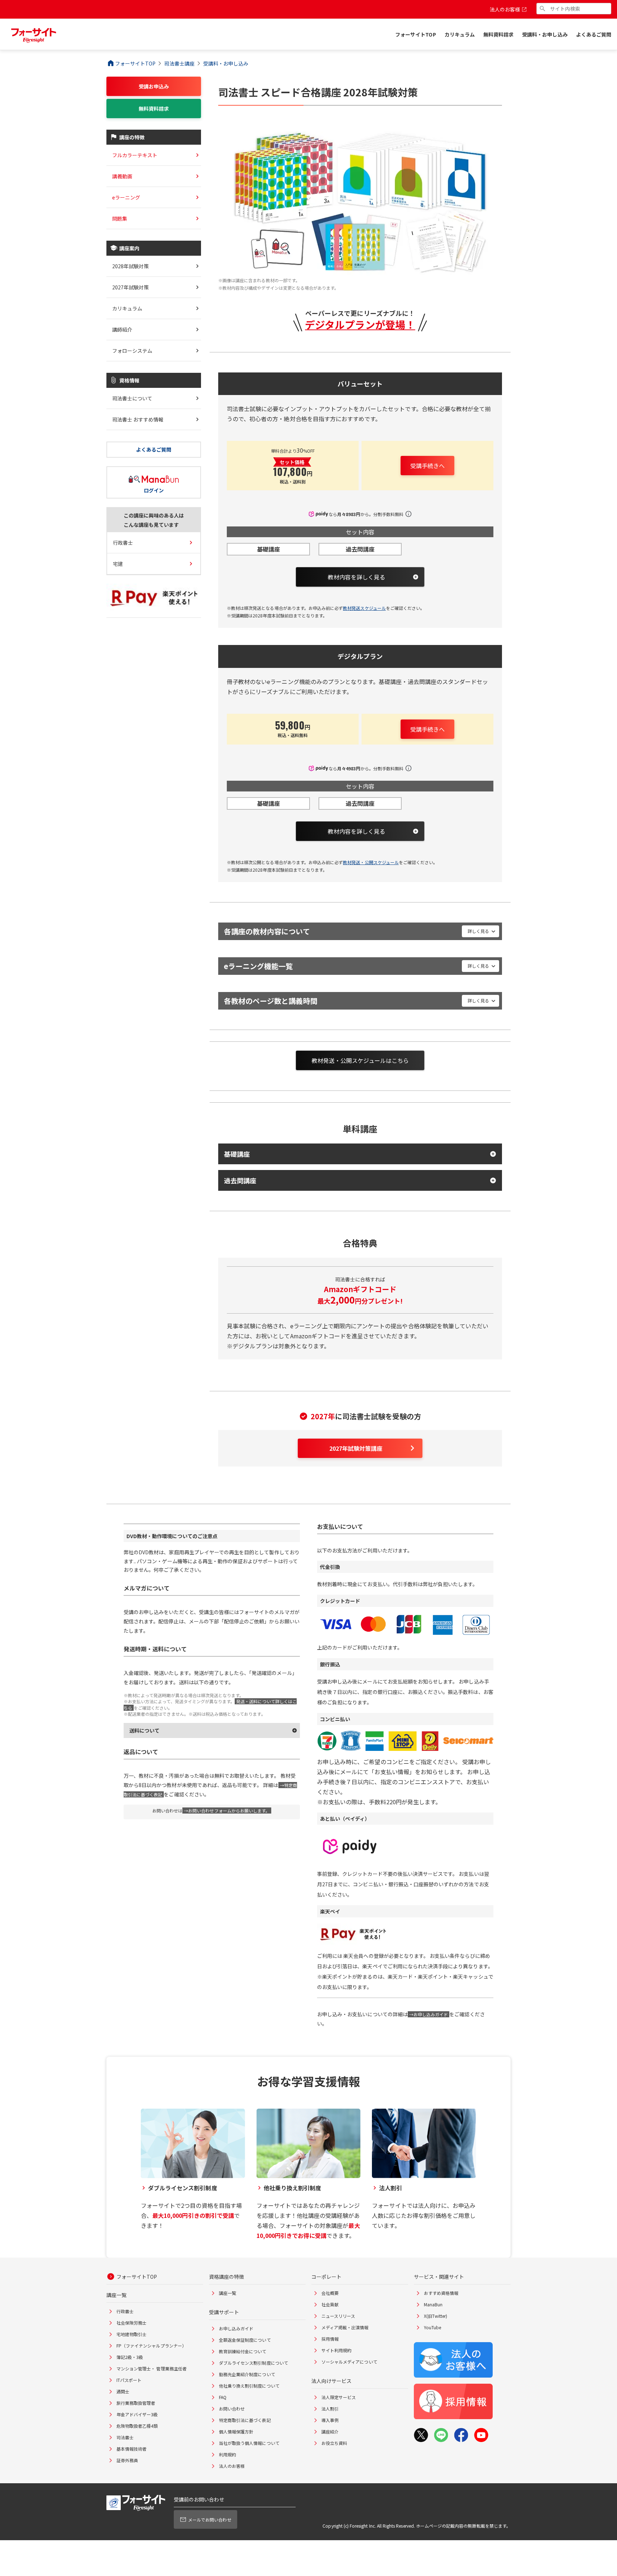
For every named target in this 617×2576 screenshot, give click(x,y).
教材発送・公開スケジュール (371, 862)
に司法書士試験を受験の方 (366, 1416)
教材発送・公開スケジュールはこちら (360, 1060)
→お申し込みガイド (429, 2014)
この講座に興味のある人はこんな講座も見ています (154, 520)
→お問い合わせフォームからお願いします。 (227, 1811)
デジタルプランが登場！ (360, 324)
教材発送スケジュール (364, 608)
